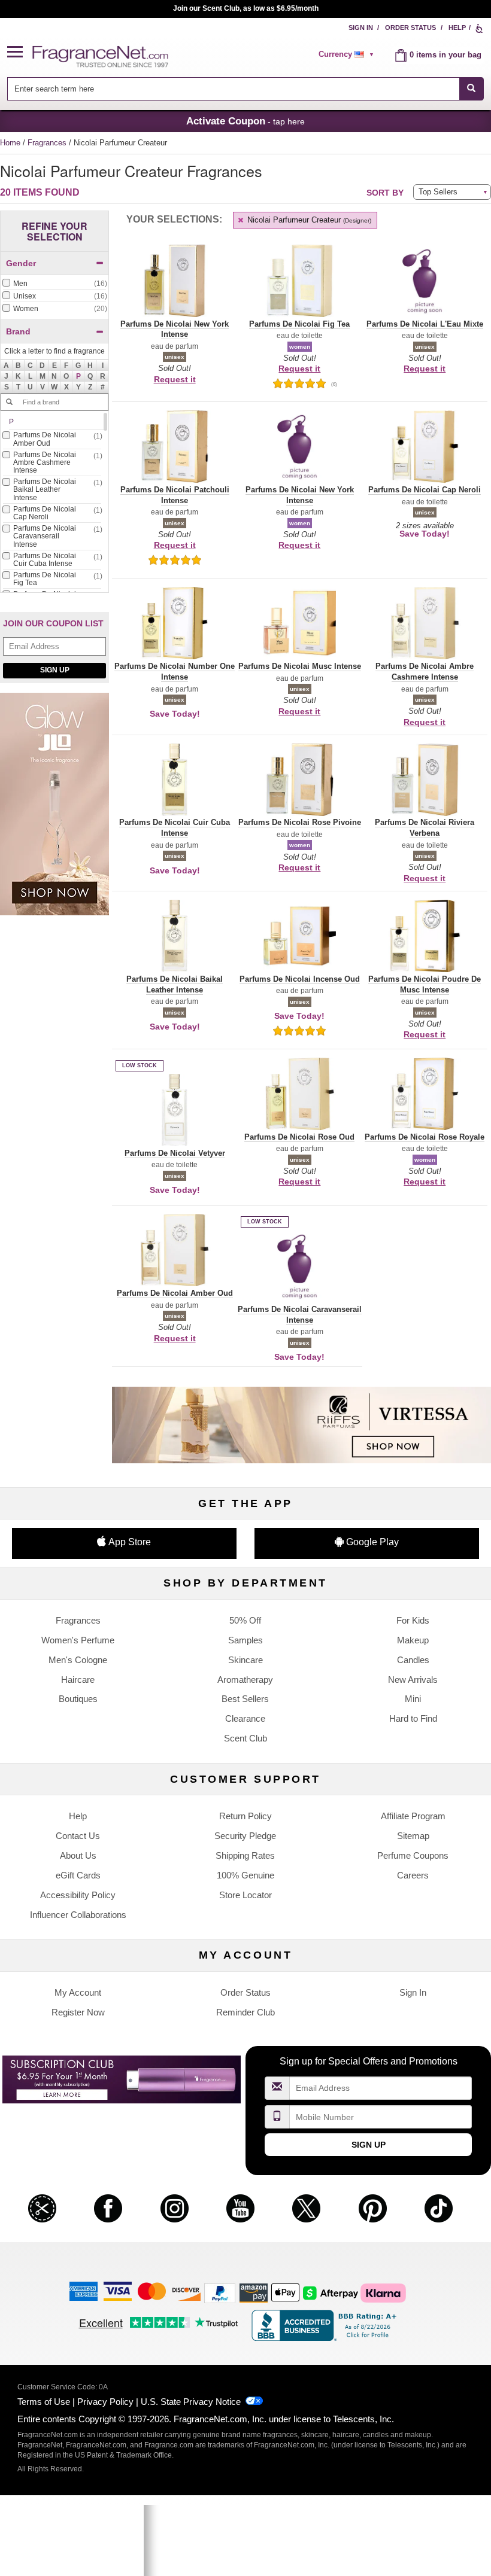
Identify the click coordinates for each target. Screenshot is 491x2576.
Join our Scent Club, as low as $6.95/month (246, 8)
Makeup (413, 1640)
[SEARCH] (472, 89)
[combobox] (245, 89)
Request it (175, 379)
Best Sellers (245, 1699)
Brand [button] (18, 331)
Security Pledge (245, 1836)
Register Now (78, 2012)
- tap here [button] (245, 121)
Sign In (361, 28)
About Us (78, 1855)
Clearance (245, 1718)
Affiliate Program (413, 1816)
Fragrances (48, 143)
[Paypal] (220, 2293)
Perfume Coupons (413, 1855)
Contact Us (78, 1836)
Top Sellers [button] (438, 192)
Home (10, 143)
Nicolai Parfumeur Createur (308, 220)
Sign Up (55, 670)
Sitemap (413, 1836)
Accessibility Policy (78, 1895)
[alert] (348, 54)
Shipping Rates (245, 1855)
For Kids (413, 1620)
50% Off (245, 1620)
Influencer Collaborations (78, 1915)
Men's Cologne (78, 1660)
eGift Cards (78, 1875)
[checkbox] (54, 284)
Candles (413, 1660)
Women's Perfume (78, 1640)
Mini (413, 1699)
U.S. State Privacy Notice (191, 2402)
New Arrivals (413, 1680)
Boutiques (78, 1699)
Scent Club (245, 1738)
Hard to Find (413, 1718)
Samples (245, 1640)
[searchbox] (233, 89)
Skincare (245, 1660)
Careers (413, 1875)
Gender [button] (21, 263)
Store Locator (245, 1895)
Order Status (410, 28)
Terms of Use (44, 2402)
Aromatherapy (245, 1680)
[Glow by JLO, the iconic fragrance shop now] (54, 810)
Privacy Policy (105, 2402)
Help (457, 28)
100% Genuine (245, 1875)
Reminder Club (245, 2012)
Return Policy (245, 1816)
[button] (20, 52)
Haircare (78, 1680)
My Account (78, 1992)
